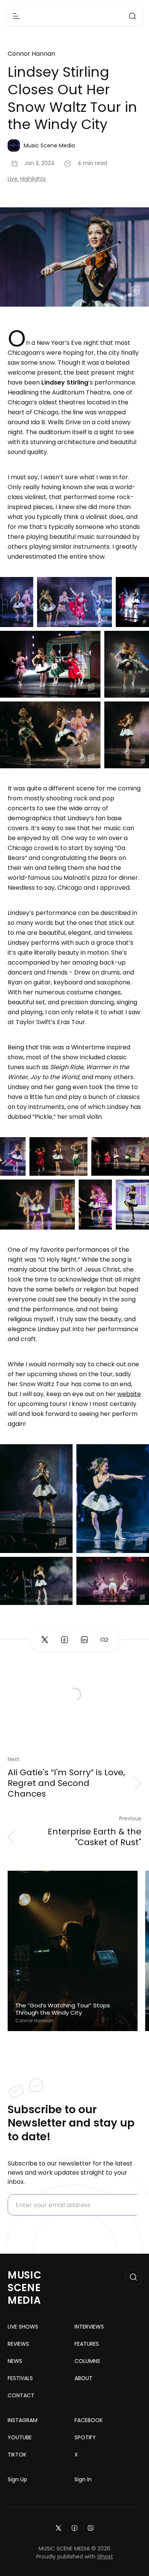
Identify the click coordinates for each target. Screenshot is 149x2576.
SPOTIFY (85, 2437)
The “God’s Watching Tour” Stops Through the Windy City (63, 2009)
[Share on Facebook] (65, 1640)
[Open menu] (16, 16)
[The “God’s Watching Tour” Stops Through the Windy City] (73, 1951)
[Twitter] (58, 2527)
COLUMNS (87, 2361)
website (129, 1394)
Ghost (105, 2557)
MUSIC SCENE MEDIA (25, 2288)
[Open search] (133, 16)
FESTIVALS (20, 2378)
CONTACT (21, 2395)
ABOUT (83, 2378)
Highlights (33, 179)
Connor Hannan (31, 54)
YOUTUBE (20, 2437)
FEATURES (87, 2344)
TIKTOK (17, 2455)
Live (13, 179)
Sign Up (17, 2479)
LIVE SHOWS (23, 2327)
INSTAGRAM (23, 2420)
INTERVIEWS (89, 2327)
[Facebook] (74, 2527)
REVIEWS (18, 2344)
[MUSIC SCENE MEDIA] (75, 16)
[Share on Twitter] (45, 1640)
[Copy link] (104, 1640)
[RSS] (91, 2527)
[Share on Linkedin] (84, 1640)
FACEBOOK (89, 2420)
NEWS (15, 2361)
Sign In (83, 2479)
